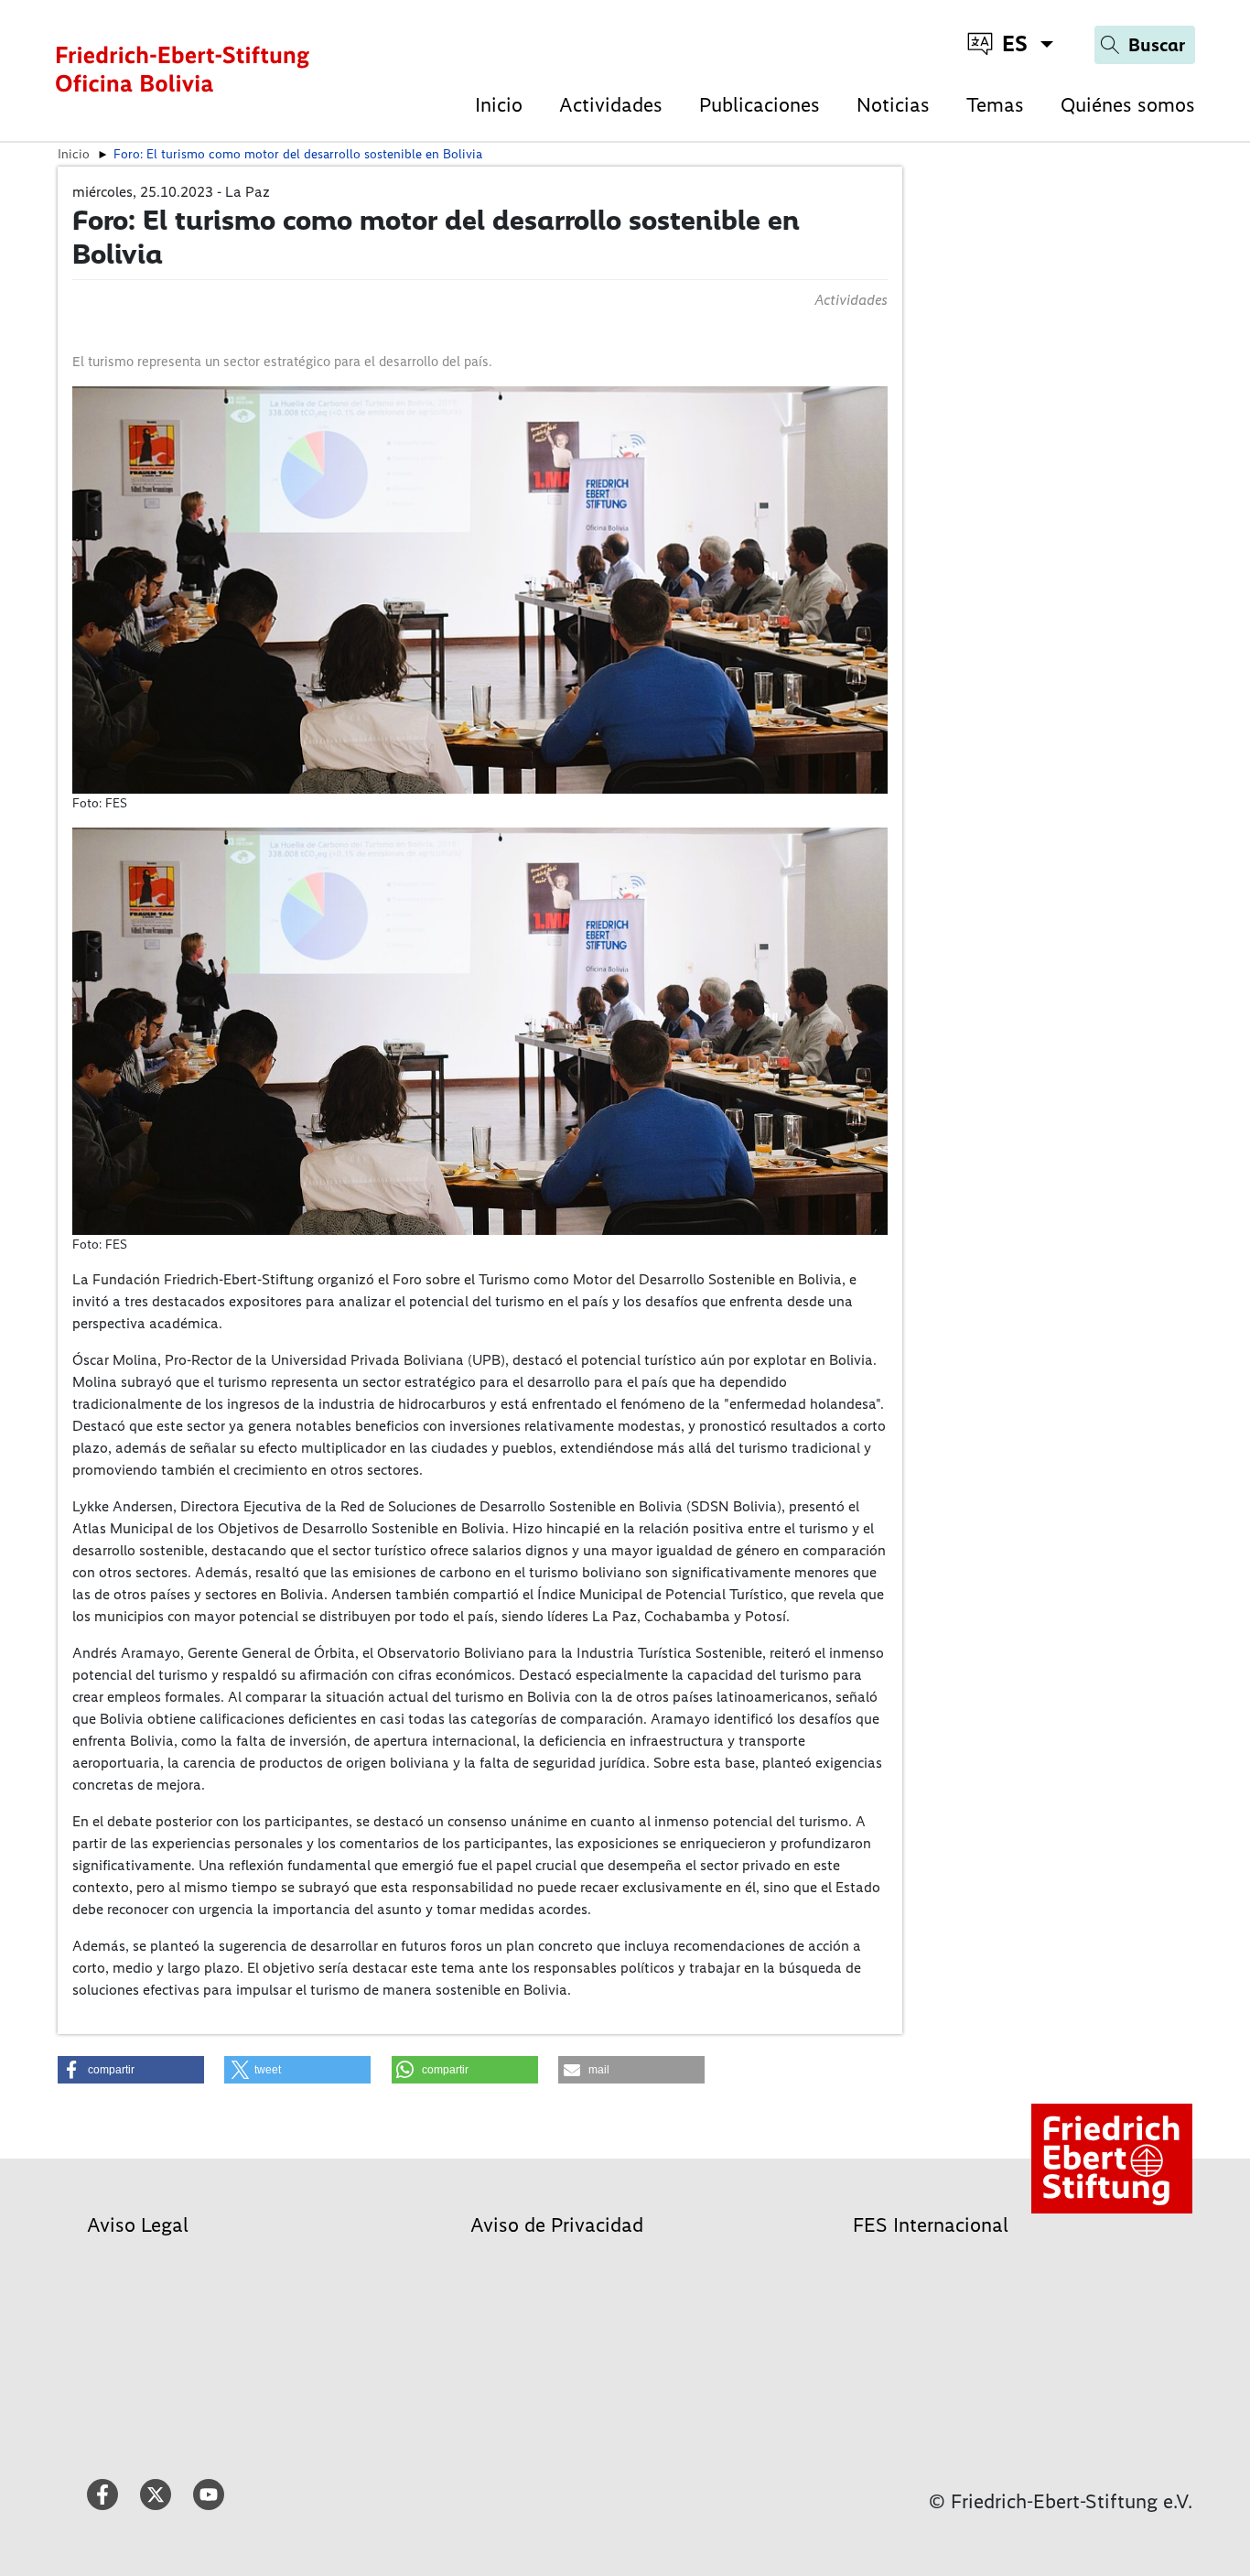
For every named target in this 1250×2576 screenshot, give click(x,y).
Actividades (611, 105)
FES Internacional (931, 2225)
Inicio (499, 105)
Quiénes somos (1128, 105)
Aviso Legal (138, 2225)
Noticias (893, 105)
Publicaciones (760, 105)
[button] (131, 2070)
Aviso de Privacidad (557, 2225)
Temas (995, 105)
